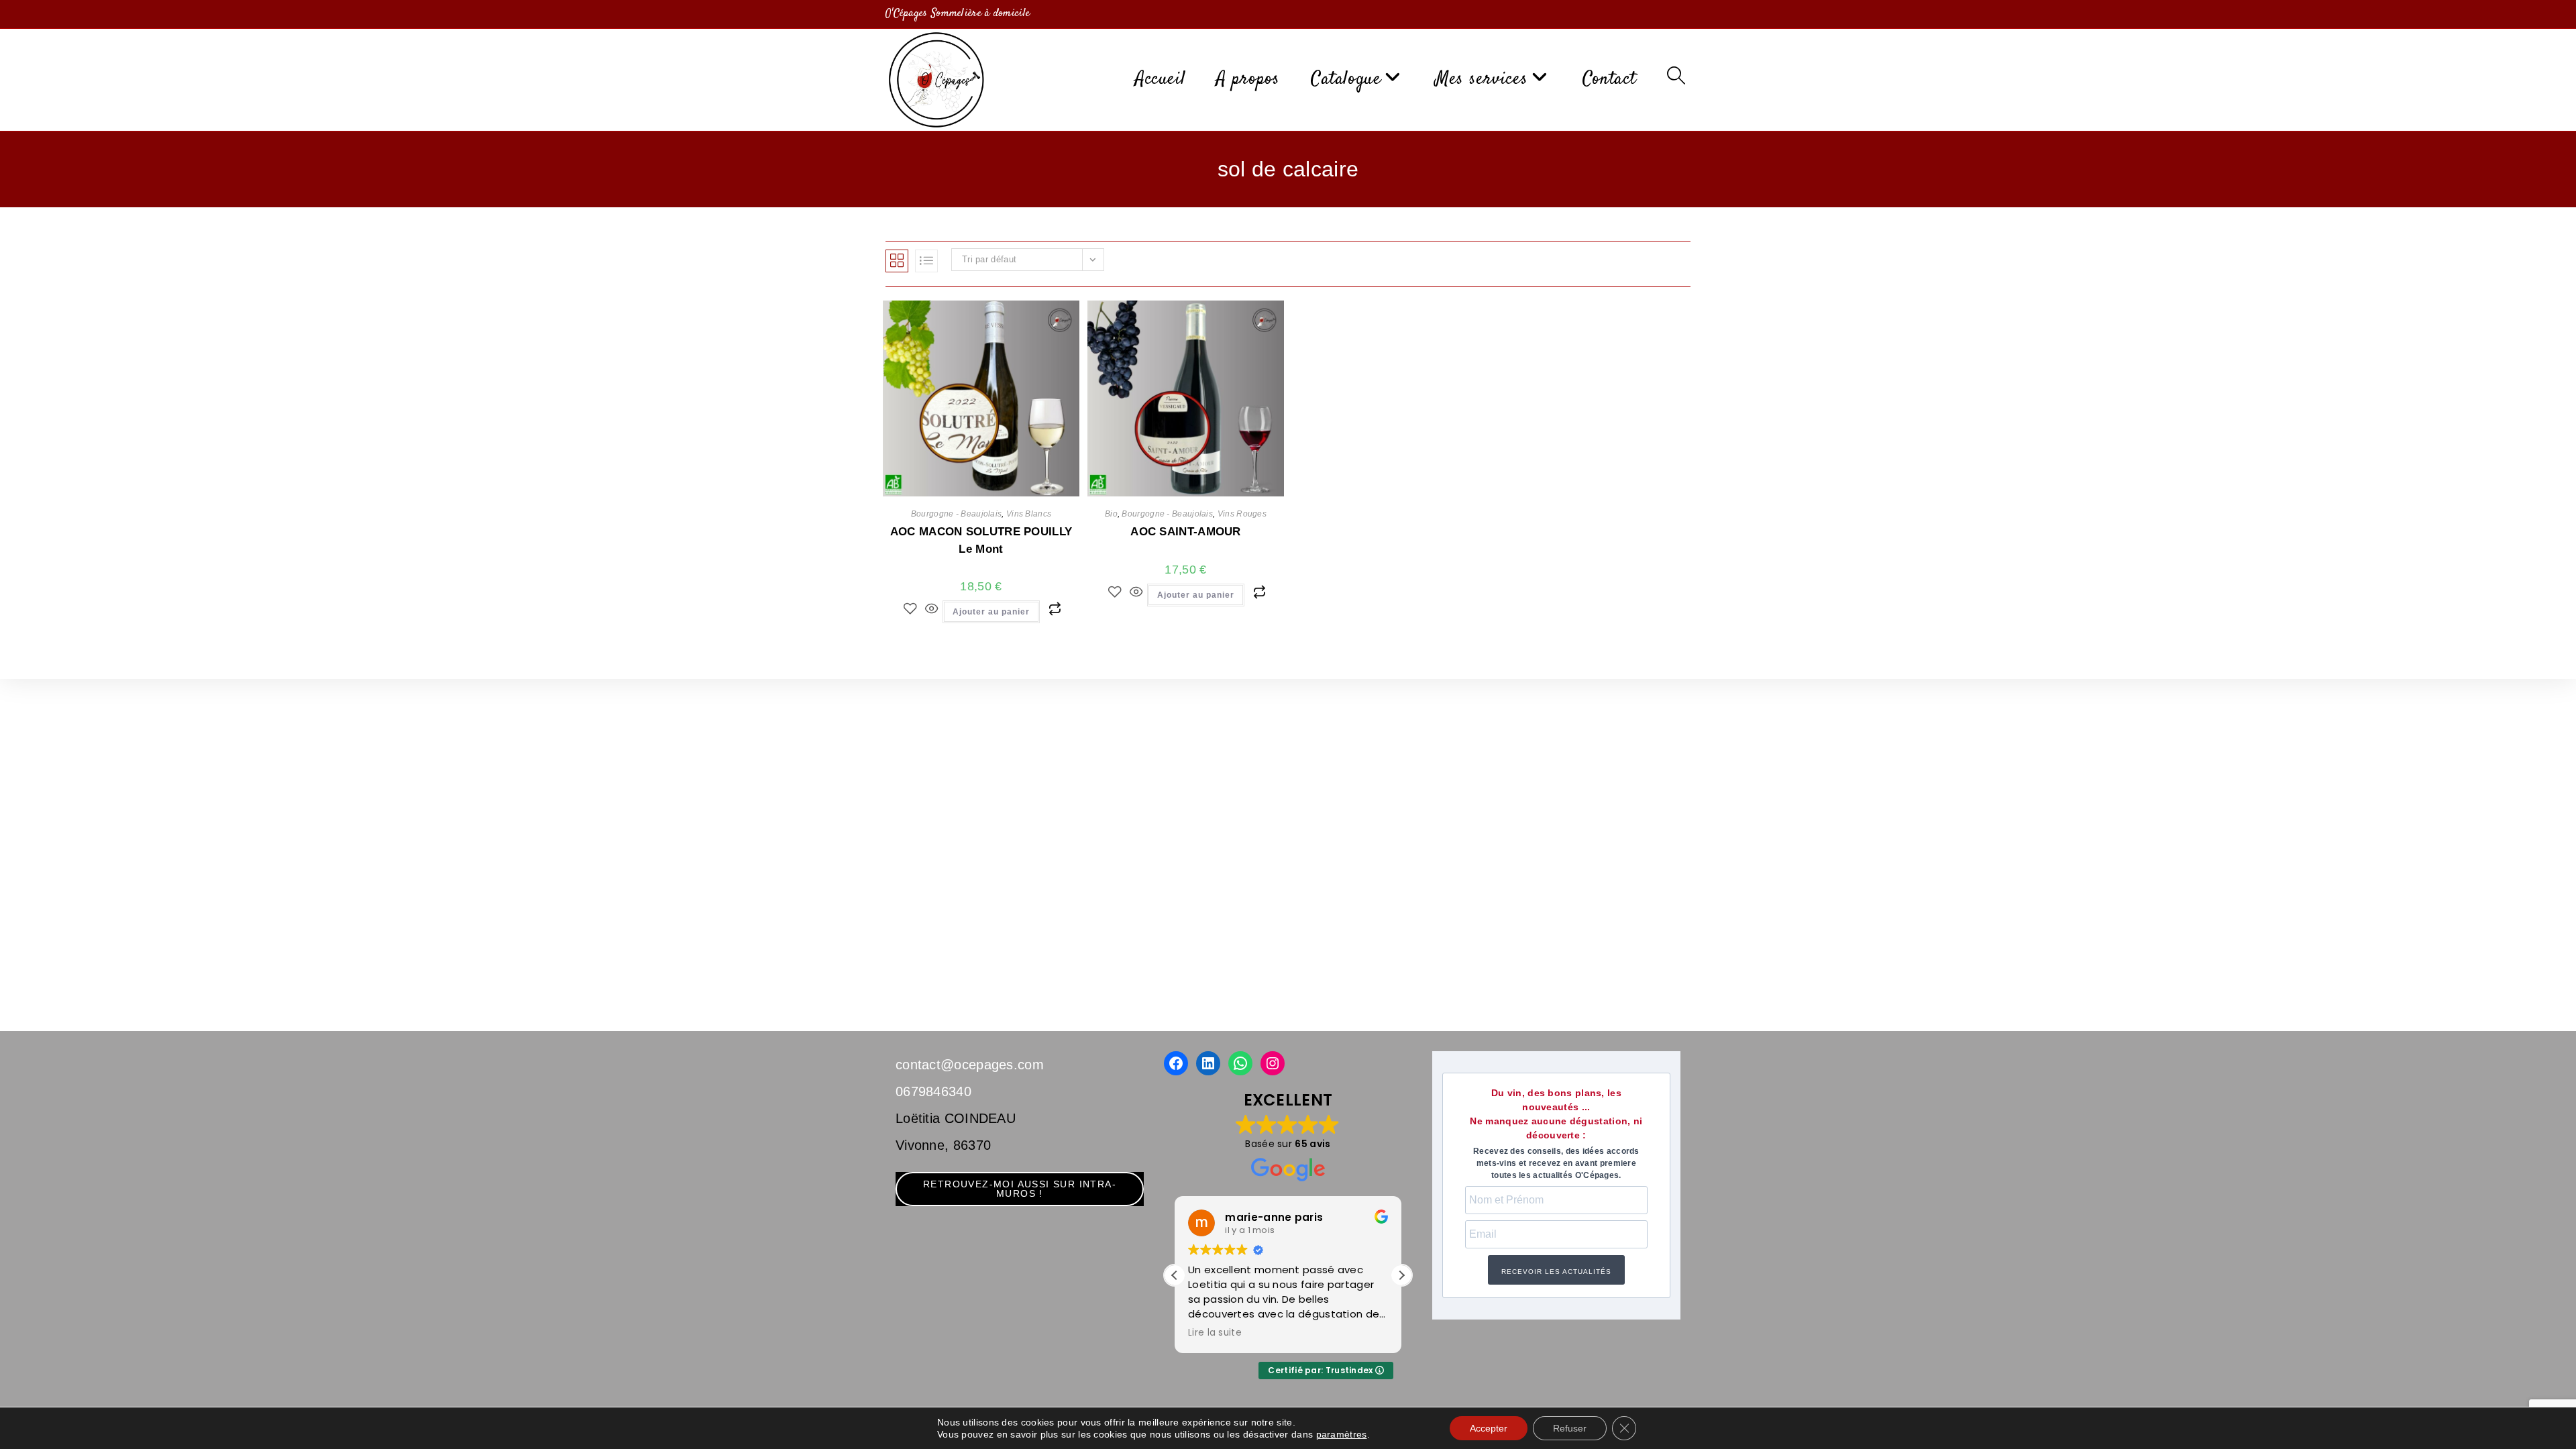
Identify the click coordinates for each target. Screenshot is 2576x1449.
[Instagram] (1273, 1063)
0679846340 (933, 1091)
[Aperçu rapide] (931, 610)
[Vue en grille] (897, 261)
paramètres (1342, 1434)
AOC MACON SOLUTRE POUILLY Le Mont (981, 540)
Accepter (1489, 1428)
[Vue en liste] (926, 261)
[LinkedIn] (1208, 1063)
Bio (1111, 514)
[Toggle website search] (1676, 79)
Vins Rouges (1242, 514)
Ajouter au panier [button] (991, 612)
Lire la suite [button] (1215, 1333)
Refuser (1570, 1428)
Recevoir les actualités (1556, 1272)
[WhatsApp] (1240, 1063)
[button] (1401, 1275)
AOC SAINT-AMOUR (1186, 532)
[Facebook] (1176, 1063)
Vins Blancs (1029, 514)
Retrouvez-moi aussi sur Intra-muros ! (1020, 1189)
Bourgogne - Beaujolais (957, 514)
